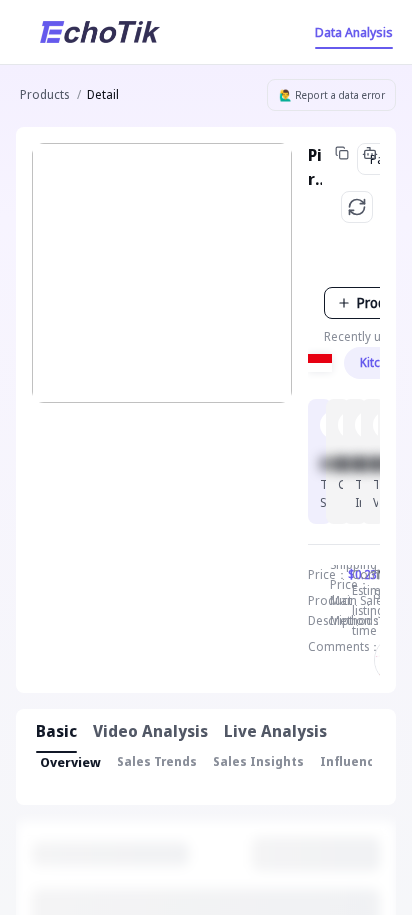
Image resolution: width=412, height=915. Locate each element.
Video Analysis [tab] (150, 731)
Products (44, 94)
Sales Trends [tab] (157, 761)
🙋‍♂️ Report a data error (332, 95)
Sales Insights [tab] (258, 761)
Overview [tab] (70, 762)
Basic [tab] (56, 731)
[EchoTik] (100, 32)
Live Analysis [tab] (275, 731)
